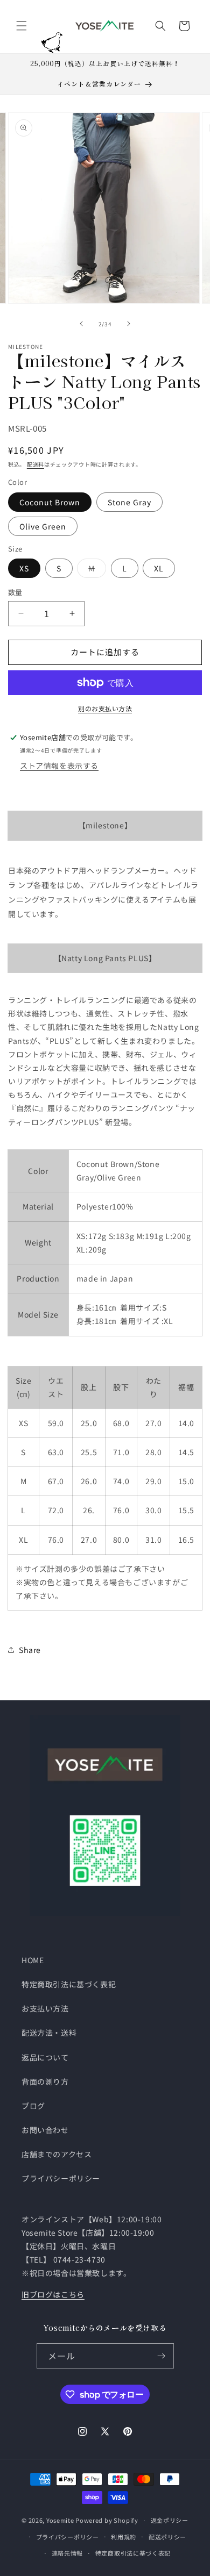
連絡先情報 (68, 2553)
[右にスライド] (129, 324)
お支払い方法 (45, 2008)
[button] (22, 26)
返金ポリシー (170, 2520)
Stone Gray (129, 502)
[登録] (162, 2356)
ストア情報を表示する (59, 765)
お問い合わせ (45, 2130)
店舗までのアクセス (57, 2154)
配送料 (36, 464)
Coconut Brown (50, 502)
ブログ (33, 2106)
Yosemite (60, 2520)
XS (24, 568)
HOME (33, 1960)
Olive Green (43, 526)
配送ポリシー (167, 2537)
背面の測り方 (45, 2081)
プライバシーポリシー (61, 2178)
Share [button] (30, 1650)
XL (159, 568)
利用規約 (124, 2537)
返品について (45, 2057)
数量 (15, 592)
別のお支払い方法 (105, 708)
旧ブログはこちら (53, 2294)
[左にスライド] (81, 324)
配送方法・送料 (49, 2033)
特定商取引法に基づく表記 (69, 1984)
